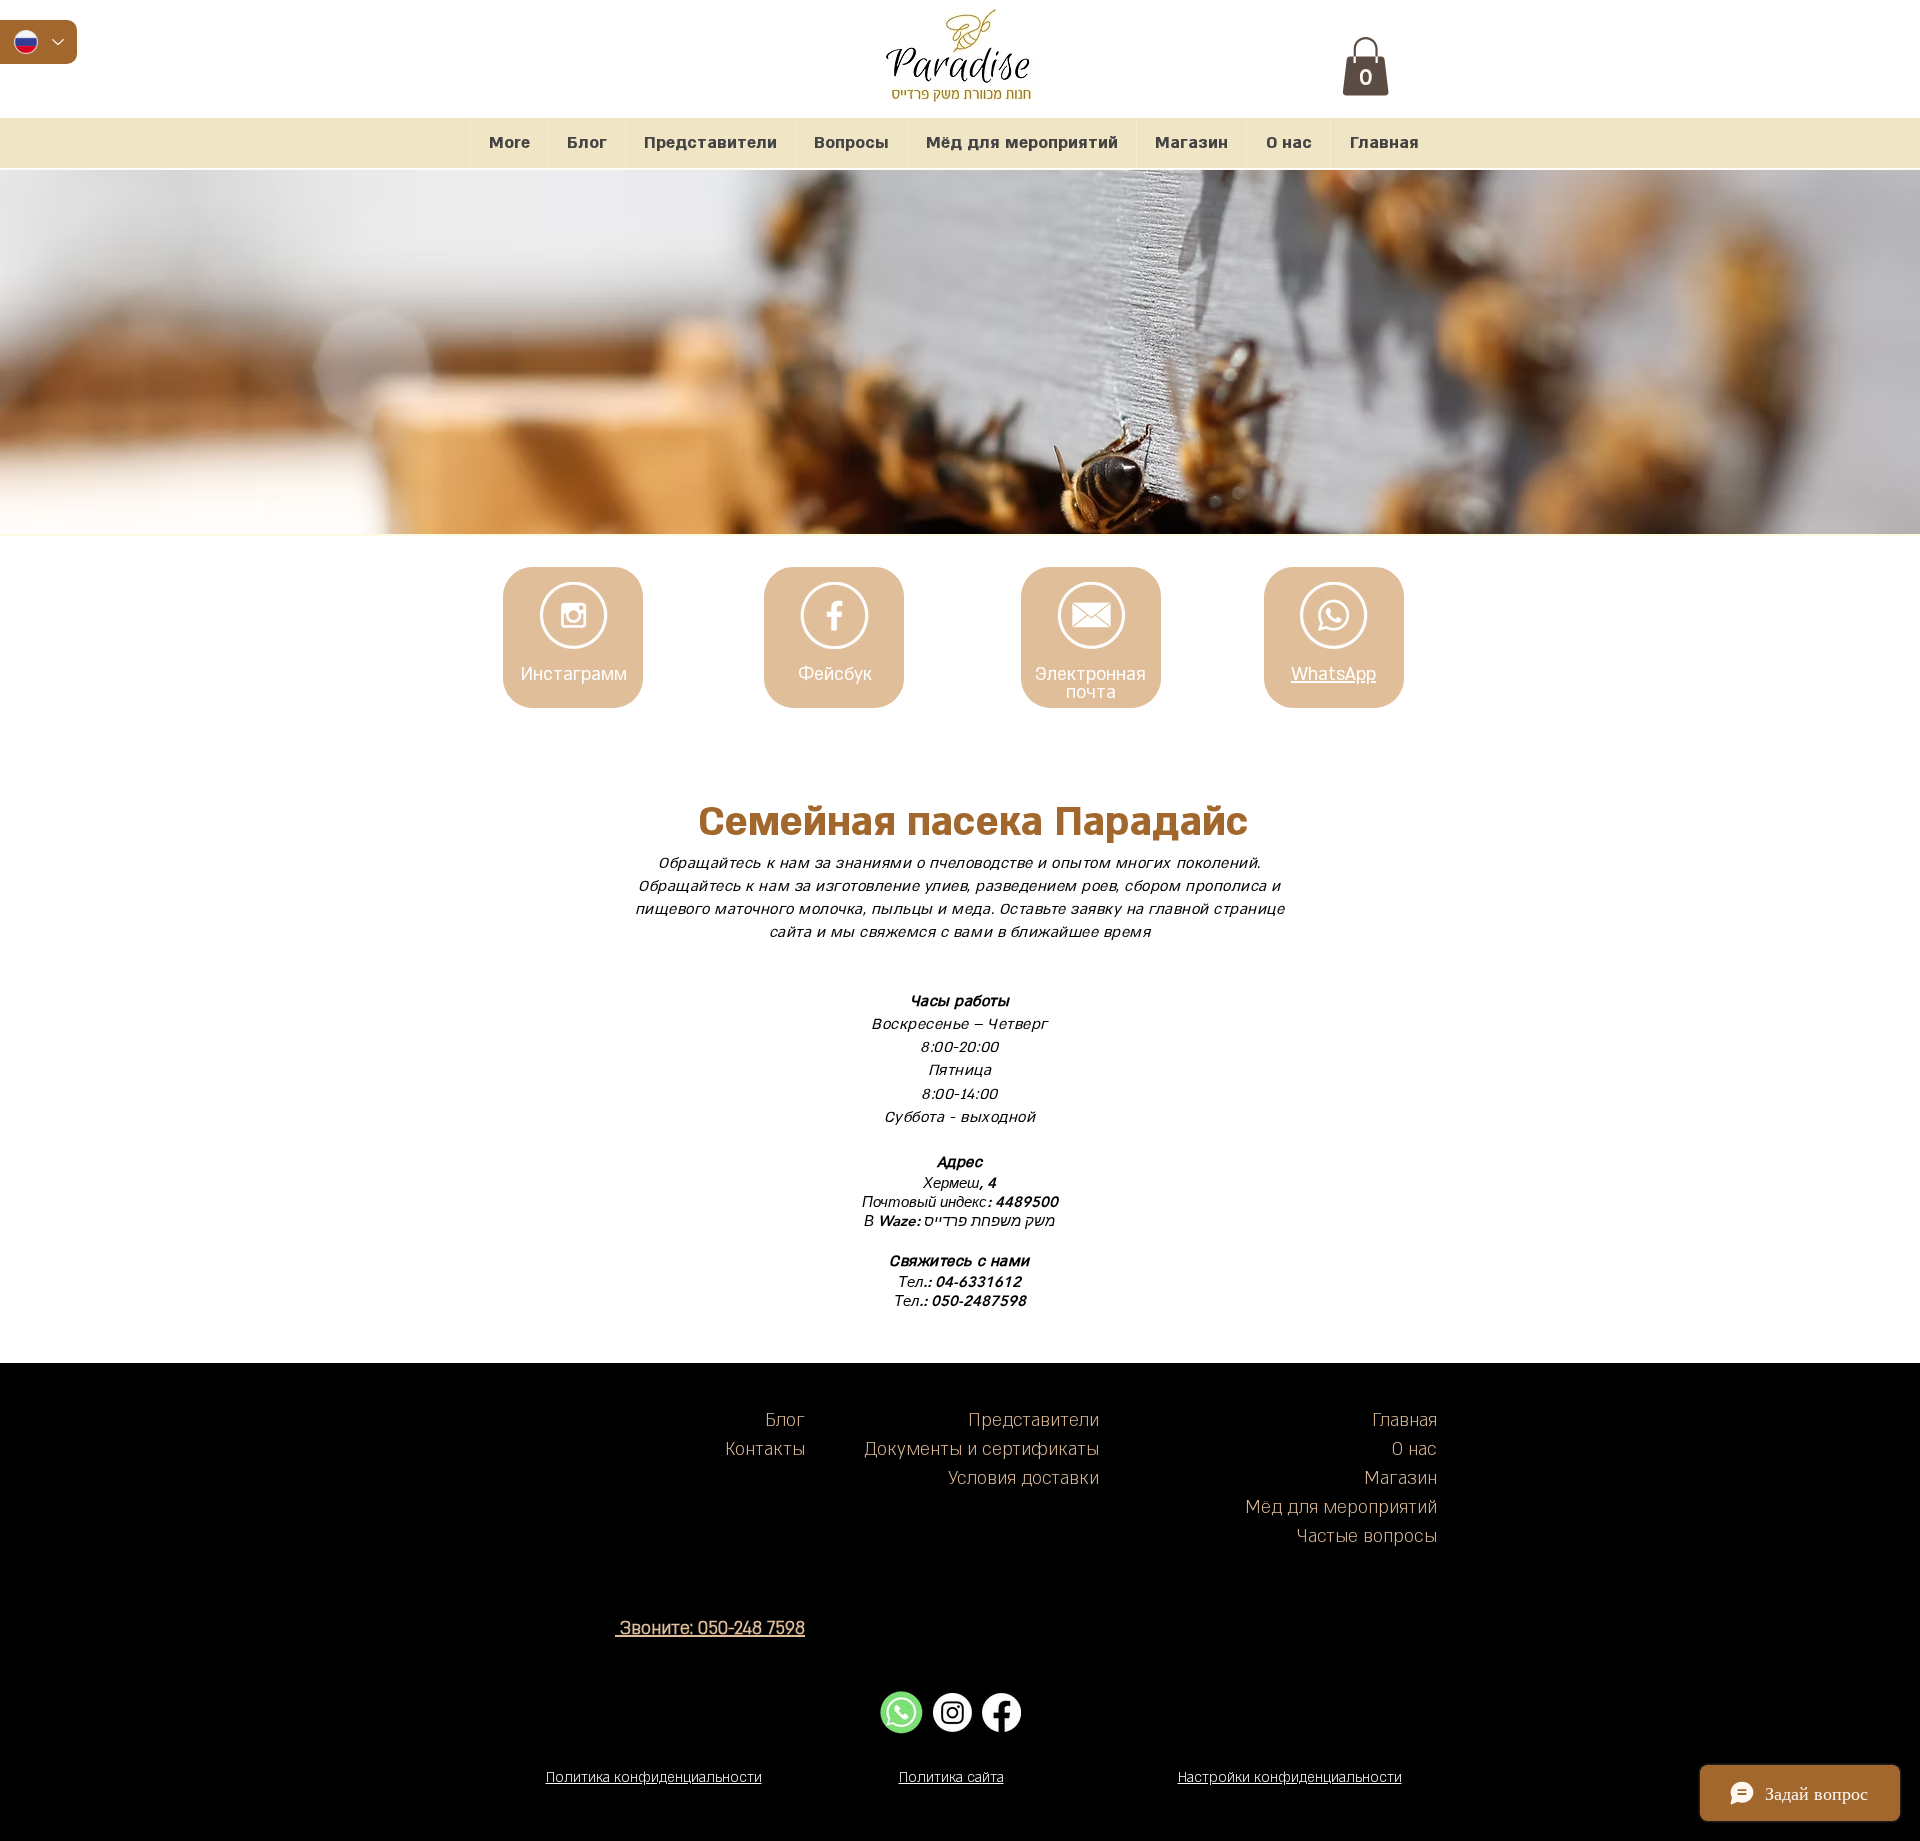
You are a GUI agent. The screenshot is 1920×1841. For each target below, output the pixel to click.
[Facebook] (1001, 1712)
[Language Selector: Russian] (38, 42)
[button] (1365, 66)
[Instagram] (952, 1712)
